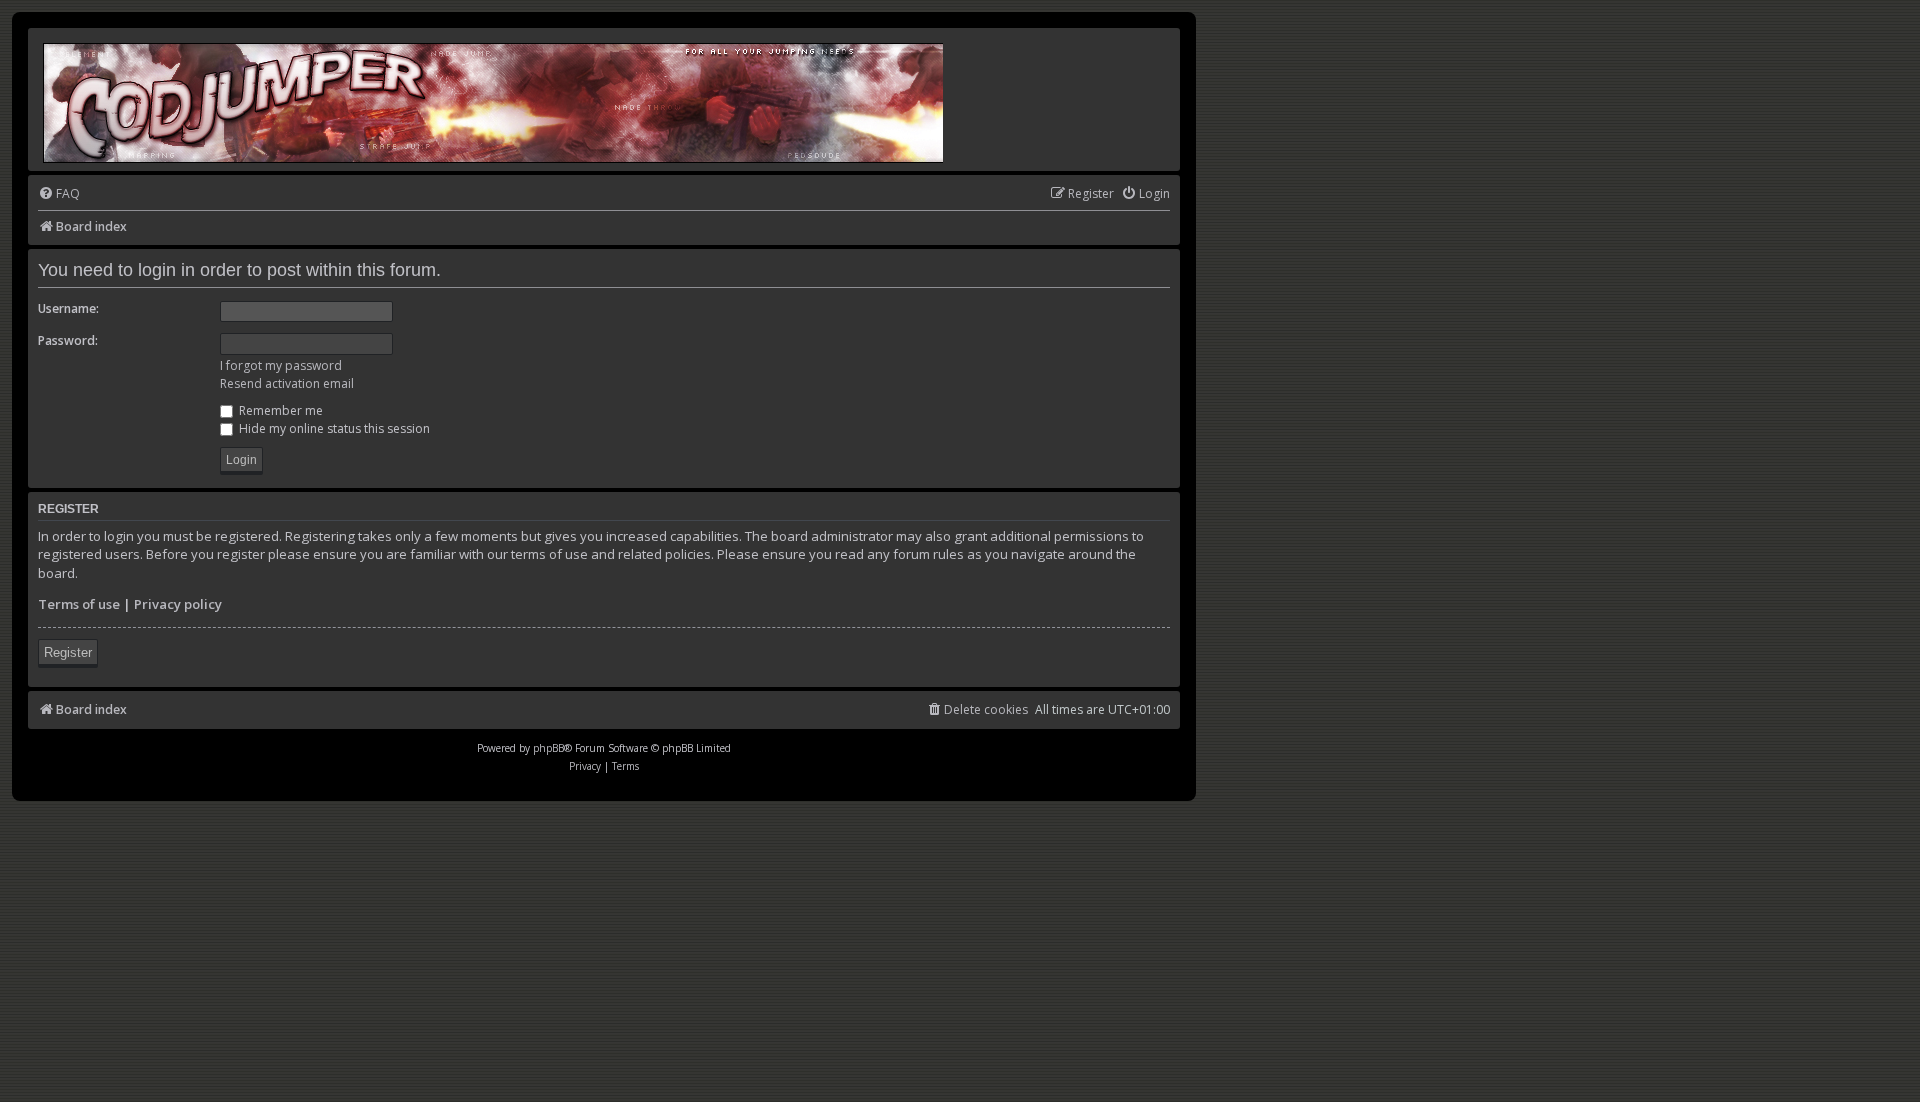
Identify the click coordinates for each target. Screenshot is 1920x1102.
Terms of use (79, 604)
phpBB (548, 748)
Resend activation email (287, 383)
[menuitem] (59, 194)
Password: (68, 340)
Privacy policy (178, 604)
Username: (68, 308)
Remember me (279, 410)
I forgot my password (281, 365)
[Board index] (494, 99)
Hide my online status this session (333, 428)
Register (68, 652)
